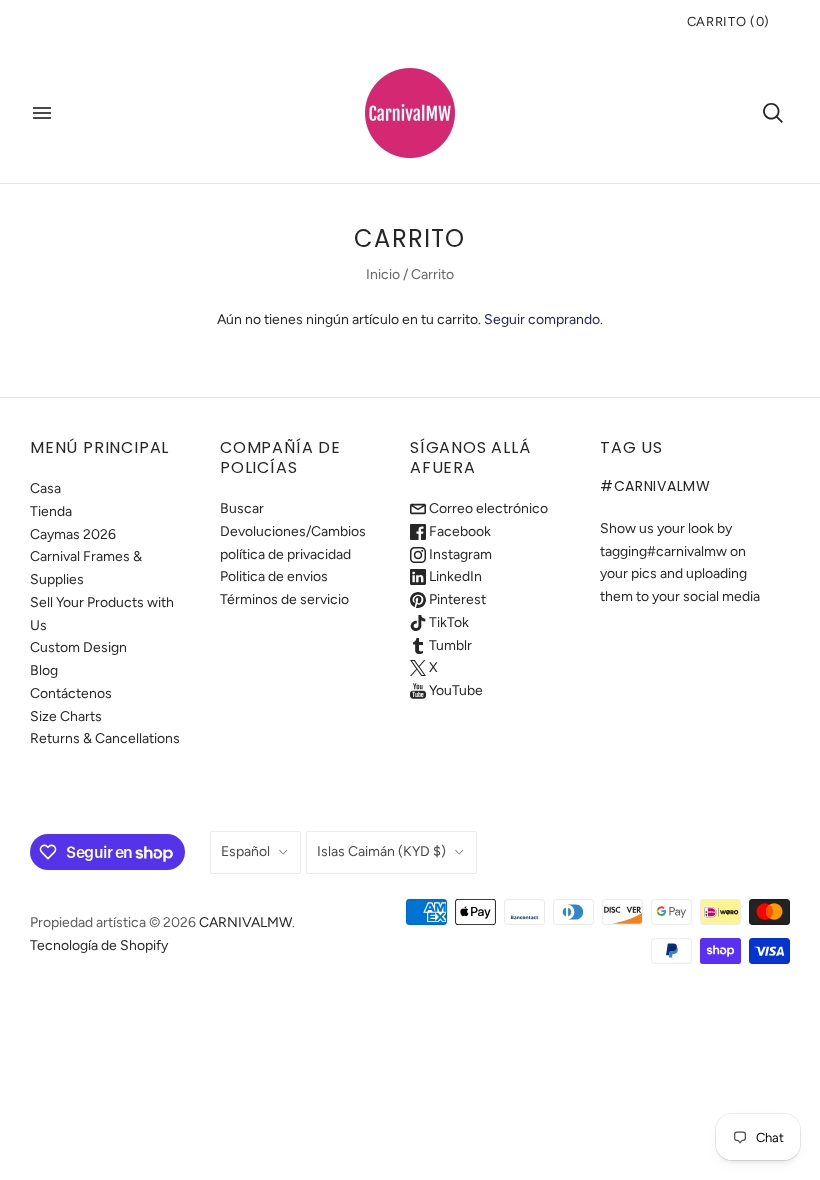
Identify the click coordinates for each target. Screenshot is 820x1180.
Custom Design (78, 647)
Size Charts (66, 716)
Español (245, 851)
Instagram (459, 554)
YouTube (454, 690)
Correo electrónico (487, 508)
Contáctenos (71, 693)
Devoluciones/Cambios (293, 531)
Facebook (458, 531)
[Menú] (42, 113)
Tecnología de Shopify (99, 945)
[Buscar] (773, 113)
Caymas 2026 (73, 534)
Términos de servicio (284, 599)
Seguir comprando (542, 319)
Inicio (383, 274)
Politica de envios (274, 576)
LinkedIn (454, 576)
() (728, 21)
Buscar (242, 508)
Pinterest (456, 599)
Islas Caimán (381, 851)
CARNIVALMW (245, 922)
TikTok (447, 622)
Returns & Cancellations (105, 738)
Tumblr (449, 645)
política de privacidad (285, 554)
